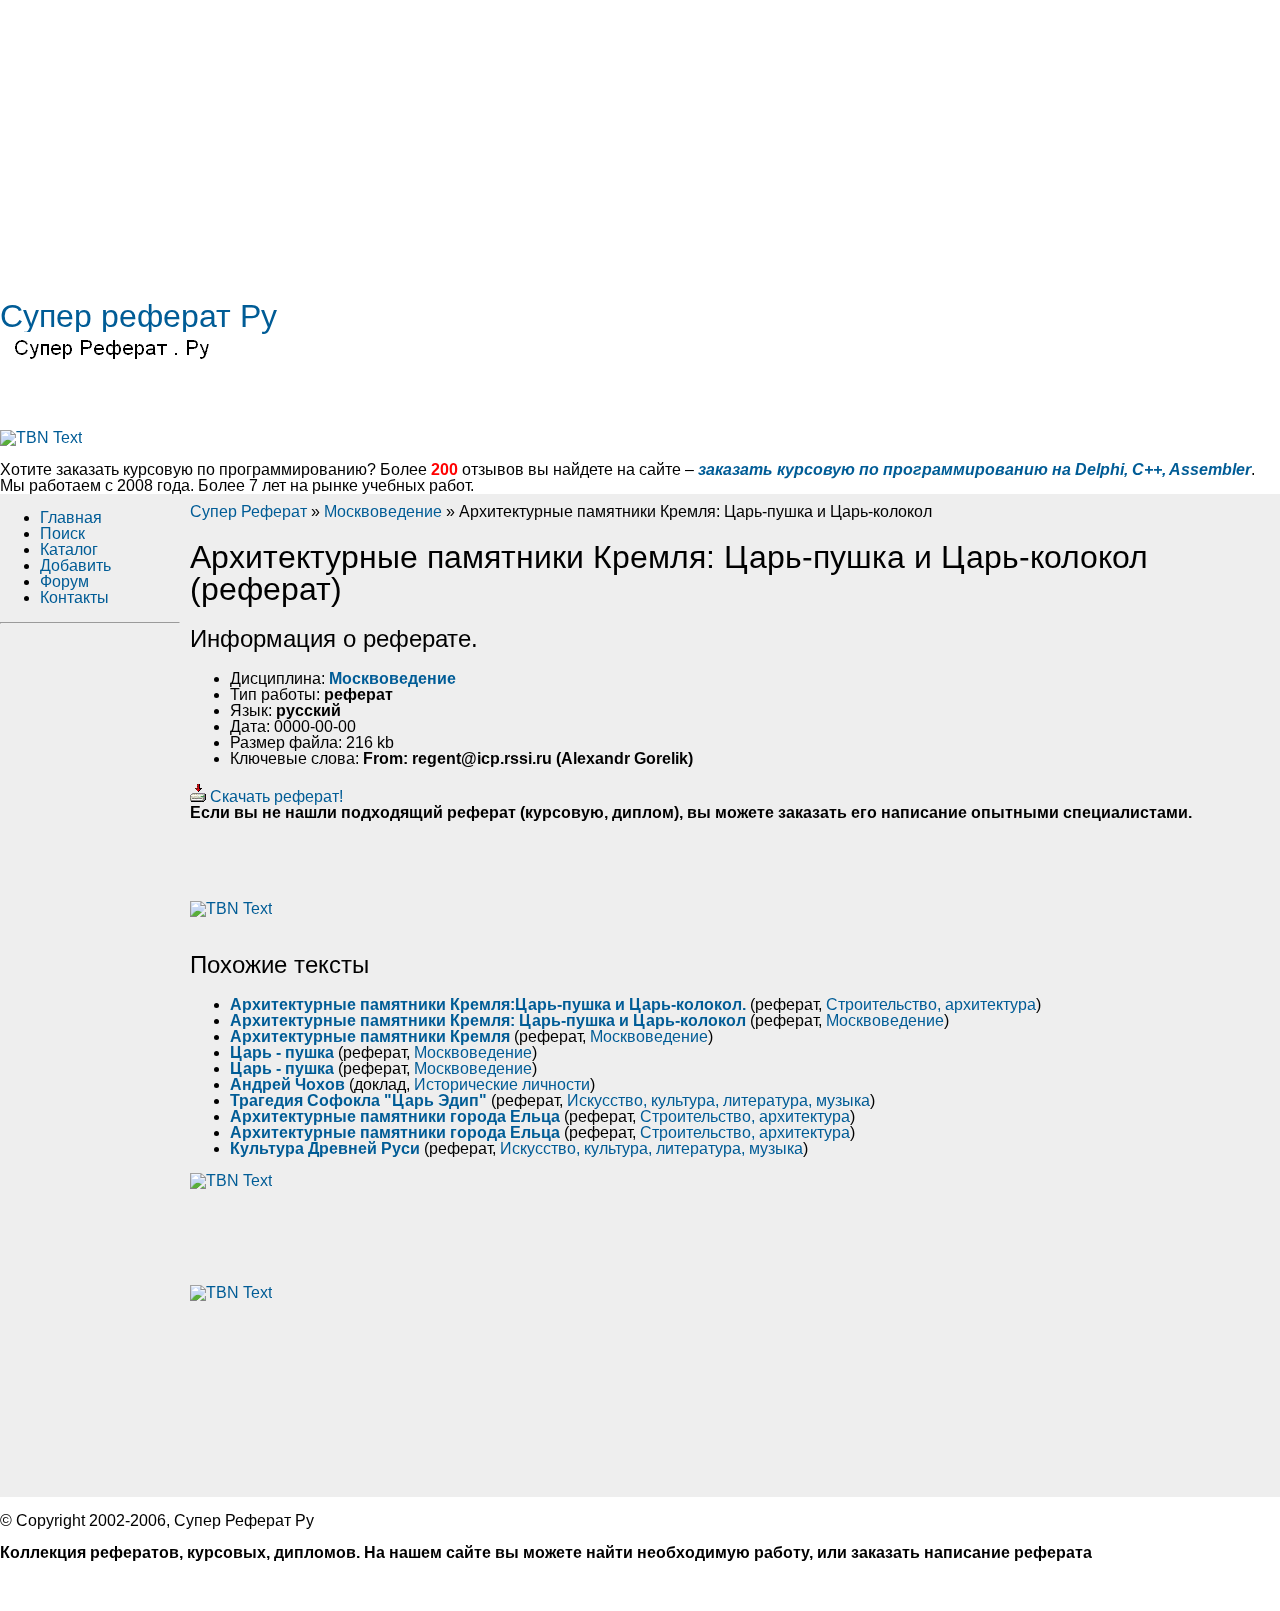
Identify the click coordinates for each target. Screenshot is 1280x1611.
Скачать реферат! (274, 796)
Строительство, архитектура (931, 1004)
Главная (71, 517)
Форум (64, 581)
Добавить (75, 565)
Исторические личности (502, 1084)
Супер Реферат (248, 511)
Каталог (69, 549)
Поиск (62, 533)
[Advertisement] (600, 140)
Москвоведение (383, 511)
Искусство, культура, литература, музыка (718, 1100)
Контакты (74, 597)
